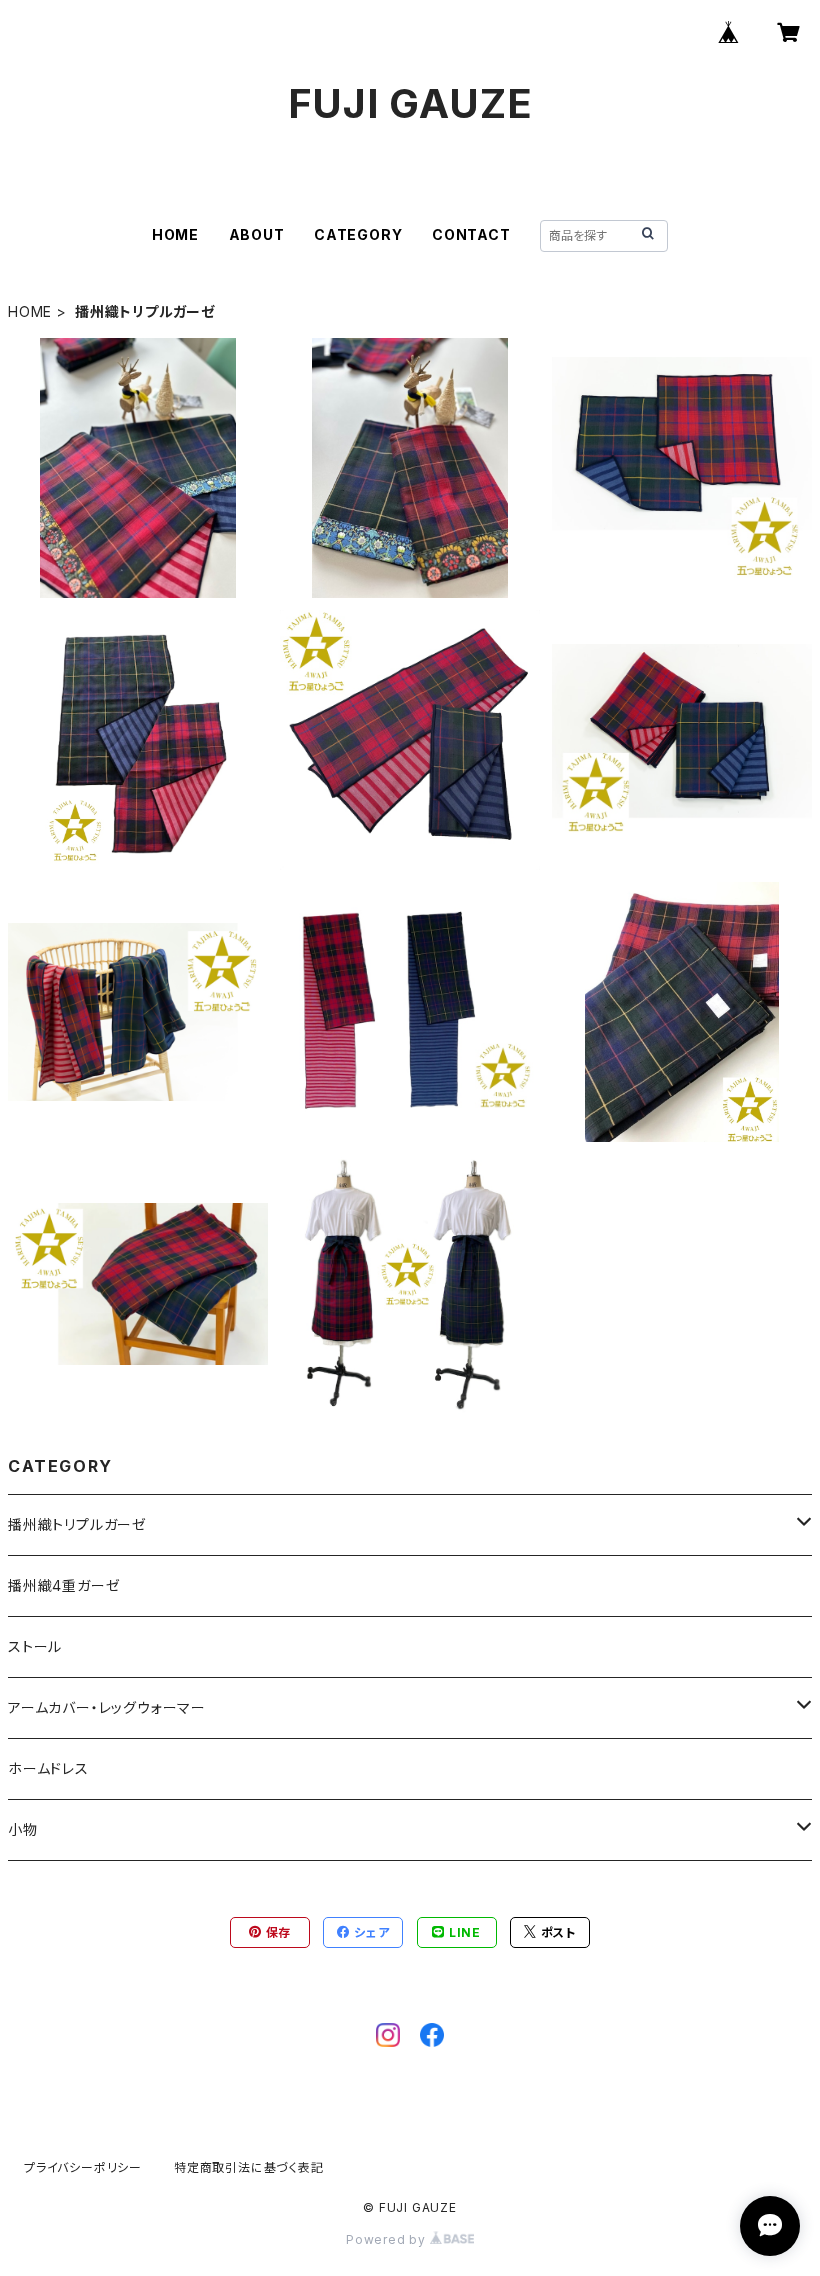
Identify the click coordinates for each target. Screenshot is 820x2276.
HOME (175, 234)
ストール (35, 1646)
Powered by (388, 2239)
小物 (23, 1829)
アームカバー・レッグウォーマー (107, 1707)
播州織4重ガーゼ (64, 1585)
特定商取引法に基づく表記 (249, 2167)
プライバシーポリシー (83, 2167)
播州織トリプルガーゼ (77, 1524)
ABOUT (257, 234)
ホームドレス (48, 1768)
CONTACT (471, 234)
